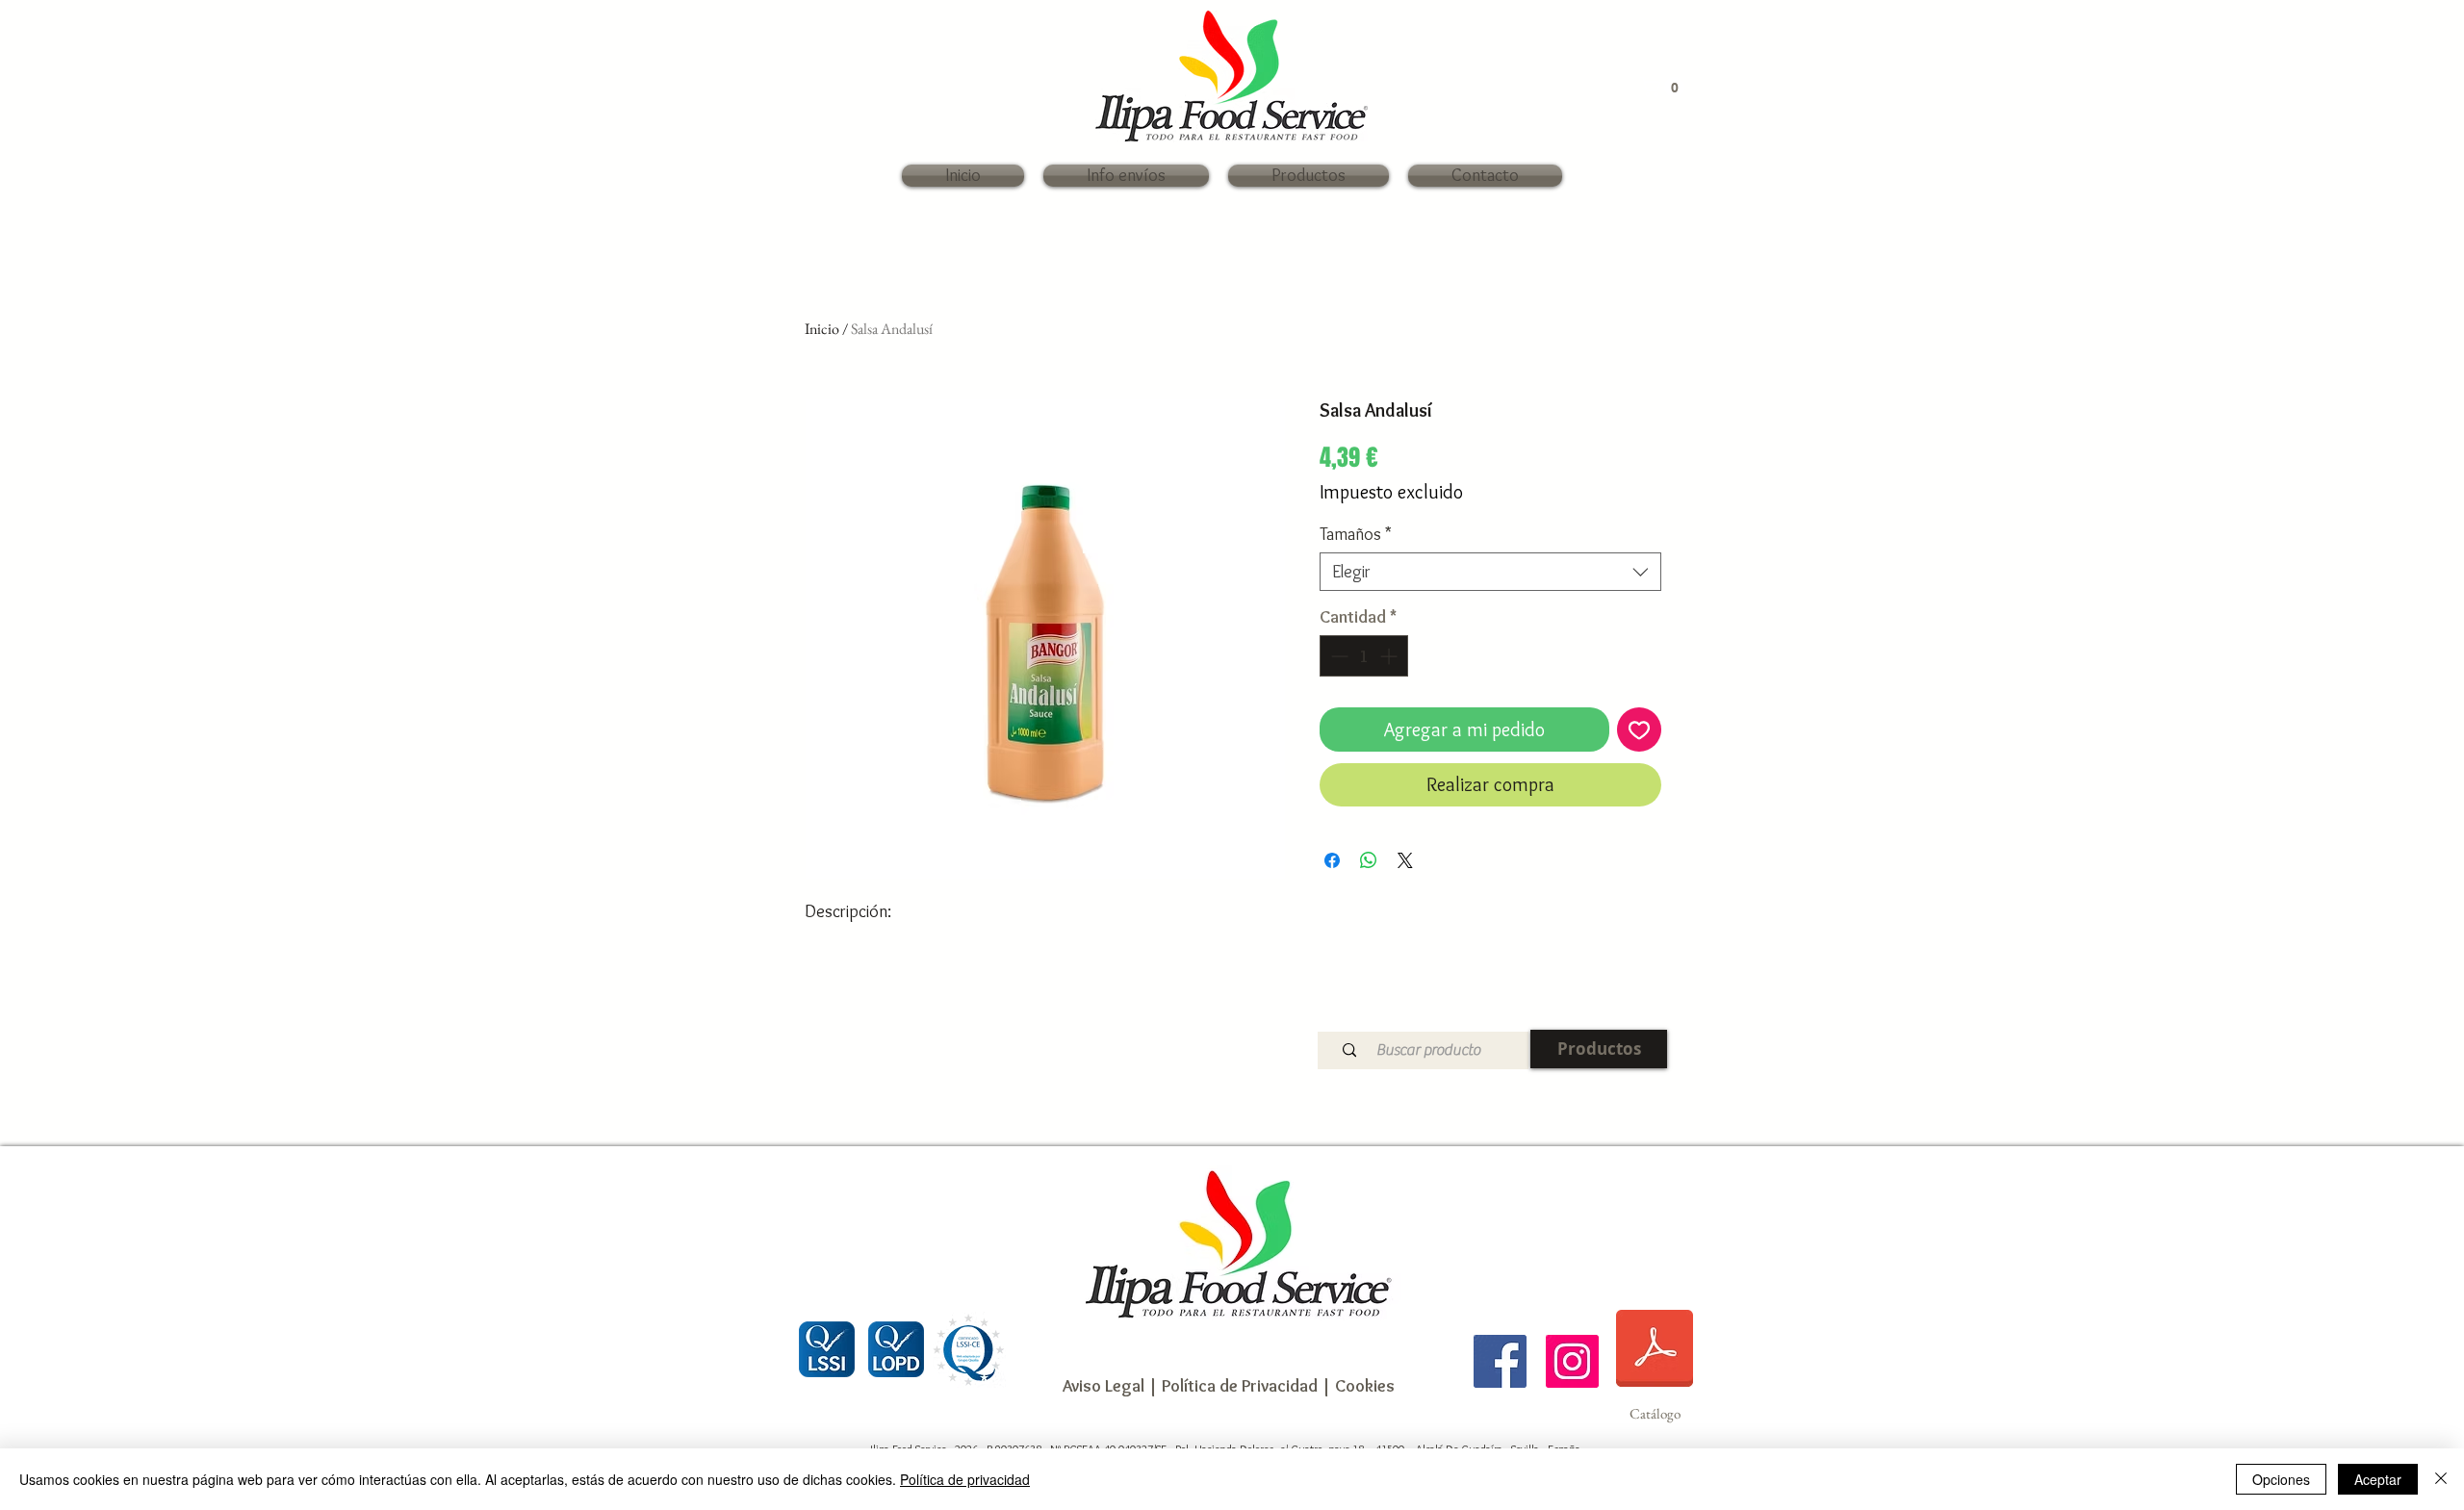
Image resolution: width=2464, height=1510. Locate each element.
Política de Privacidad (1238, 1386)
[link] (1665, 87)
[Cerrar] (2441, 1479)
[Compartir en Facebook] (1332, 860)
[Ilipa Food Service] (1500, 1361)
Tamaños (1356, 534)
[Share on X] (1405, 860)
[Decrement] (1337, 656)
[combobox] (1490, 572)
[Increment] (1390, 656)
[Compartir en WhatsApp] (1369, 860)
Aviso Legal (1104, 1386)
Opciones (2281, 1479)
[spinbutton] (1364, 656)
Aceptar (2378, 1479)
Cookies (1365, 1386)
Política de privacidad (965, 1479)
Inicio (822, 329)
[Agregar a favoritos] (1639, 729)
